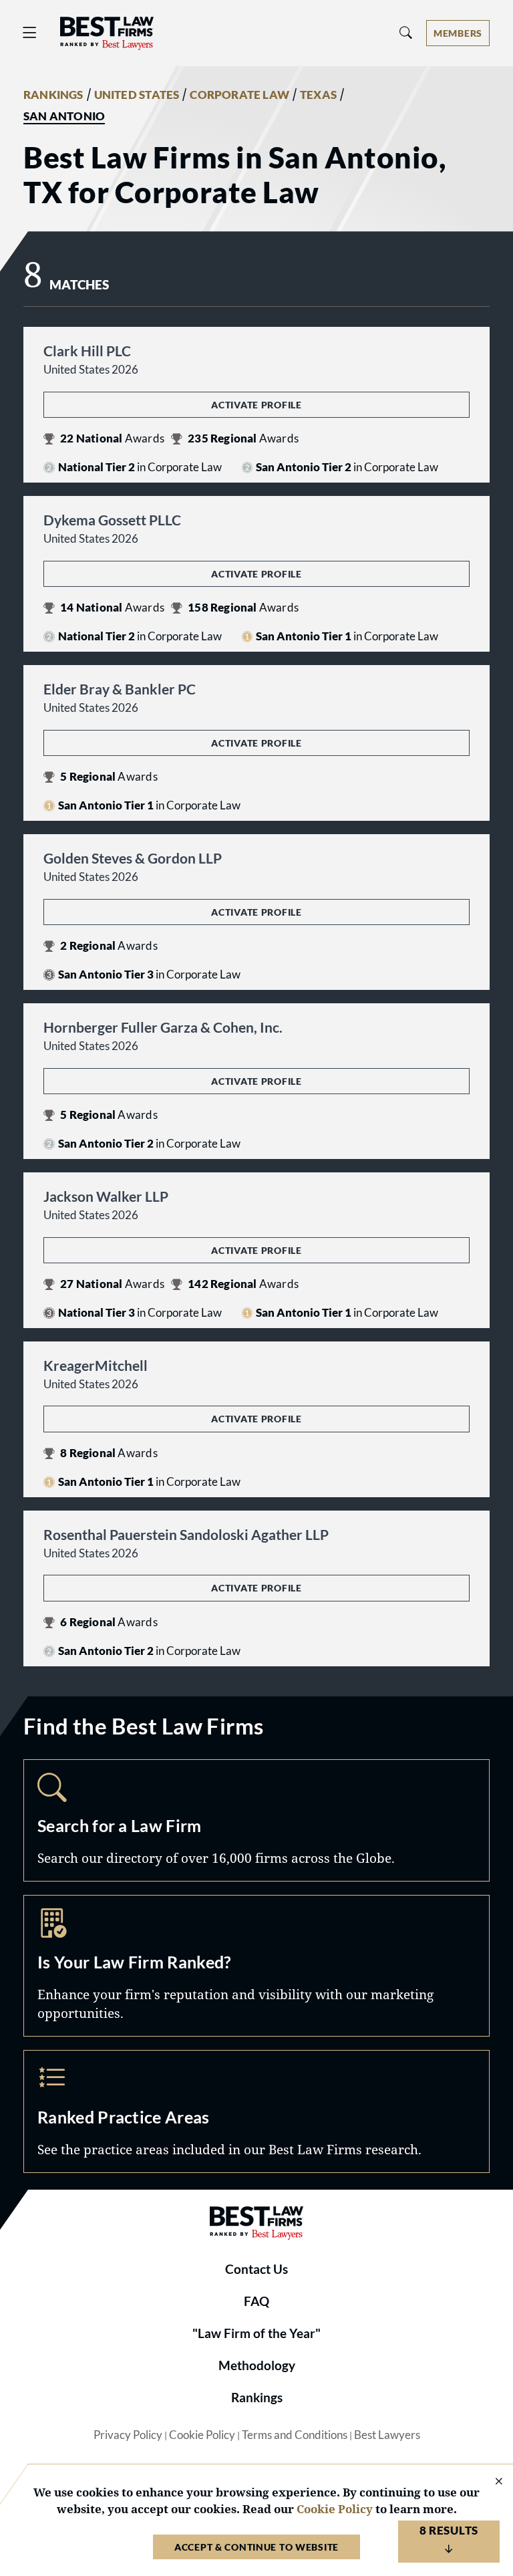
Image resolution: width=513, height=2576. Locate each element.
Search (256, 1821)
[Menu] (30, 33)
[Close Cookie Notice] (490, 2482)
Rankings (257, 2398)
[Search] (406, 33)
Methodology (257, 2365)
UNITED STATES (137, 95)
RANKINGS (53, 95)
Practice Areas (256, 2111)
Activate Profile (256, 405)
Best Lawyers (387, 2435)
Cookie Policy (202, 2435)
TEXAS (318, 95)
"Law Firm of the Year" (256, 2333)
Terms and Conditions (295, 2435)
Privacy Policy (128, 2435)
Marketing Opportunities (256, 1966)
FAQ (256, 2301)
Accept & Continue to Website (256, 2547)
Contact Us (256, 2269)
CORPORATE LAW (239, 95)
